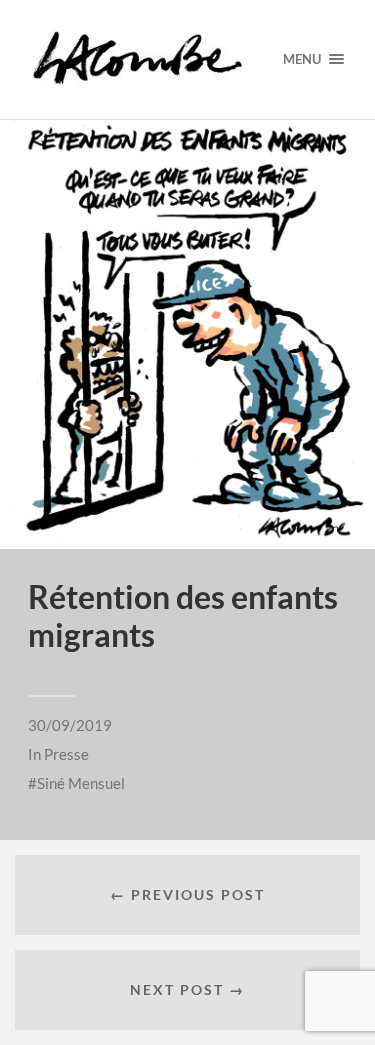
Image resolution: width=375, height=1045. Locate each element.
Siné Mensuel (81, 783)
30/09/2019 (70, 725)
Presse (66, 754)
